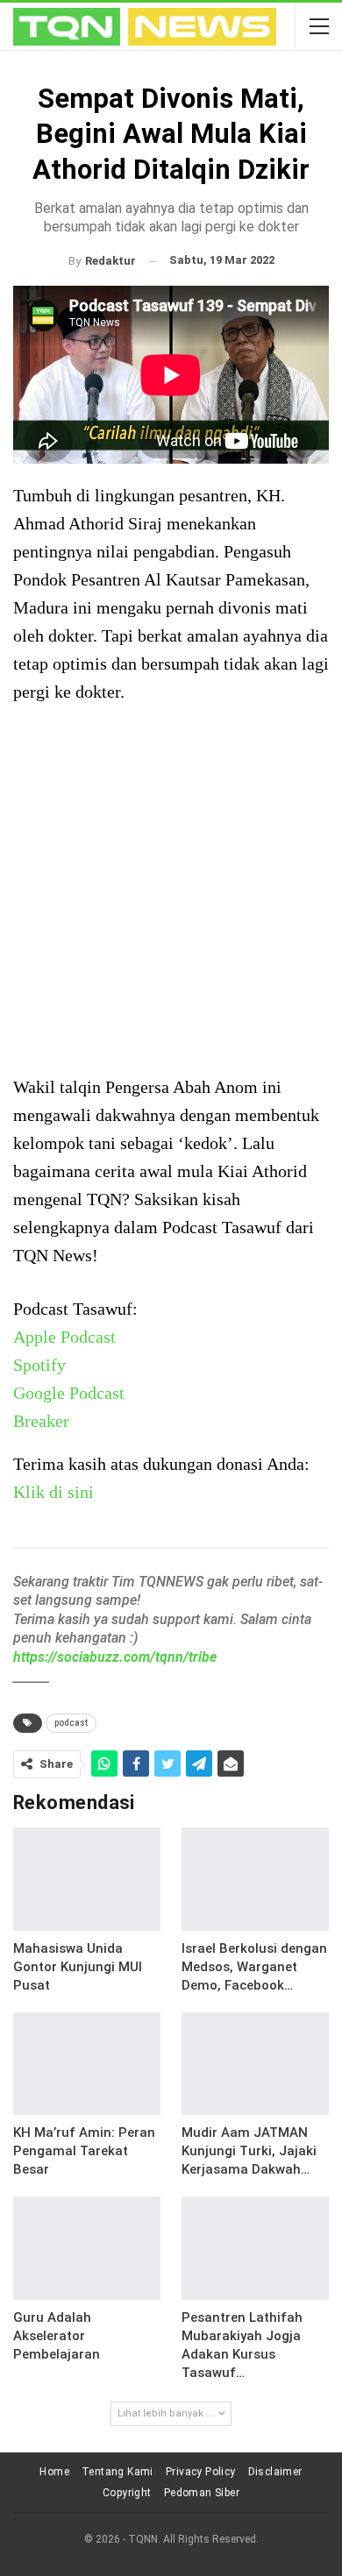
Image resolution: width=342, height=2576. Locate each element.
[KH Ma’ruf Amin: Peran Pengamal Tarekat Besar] (87, 2064)
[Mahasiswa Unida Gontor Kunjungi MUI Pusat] (87, 1879)
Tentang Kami (118, 2472)
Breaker (41, 1421)
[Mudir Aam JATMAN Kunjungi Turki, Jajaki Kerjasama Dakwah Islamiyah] (255, 2064)
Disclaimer (275, 2472)
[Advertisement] (171, 891)
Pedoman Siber (202, 2493)
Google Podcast (69, 1393)
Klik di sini (53, 1492)
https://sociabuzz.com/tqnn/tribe (115, 1657)
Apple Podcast (64, 1337)
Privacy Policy (201, 2472)
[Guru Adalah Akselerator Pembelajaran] (87, 2248)
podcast (71, 1723)
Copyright (127, 2493)
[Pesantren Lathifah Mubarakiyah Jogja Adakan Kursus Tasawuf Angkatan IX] (255, 2248)
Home (54, 2472)
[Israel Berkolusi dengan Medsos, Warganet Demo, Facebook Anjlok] (255, 1879)
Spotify (39, 1365)
